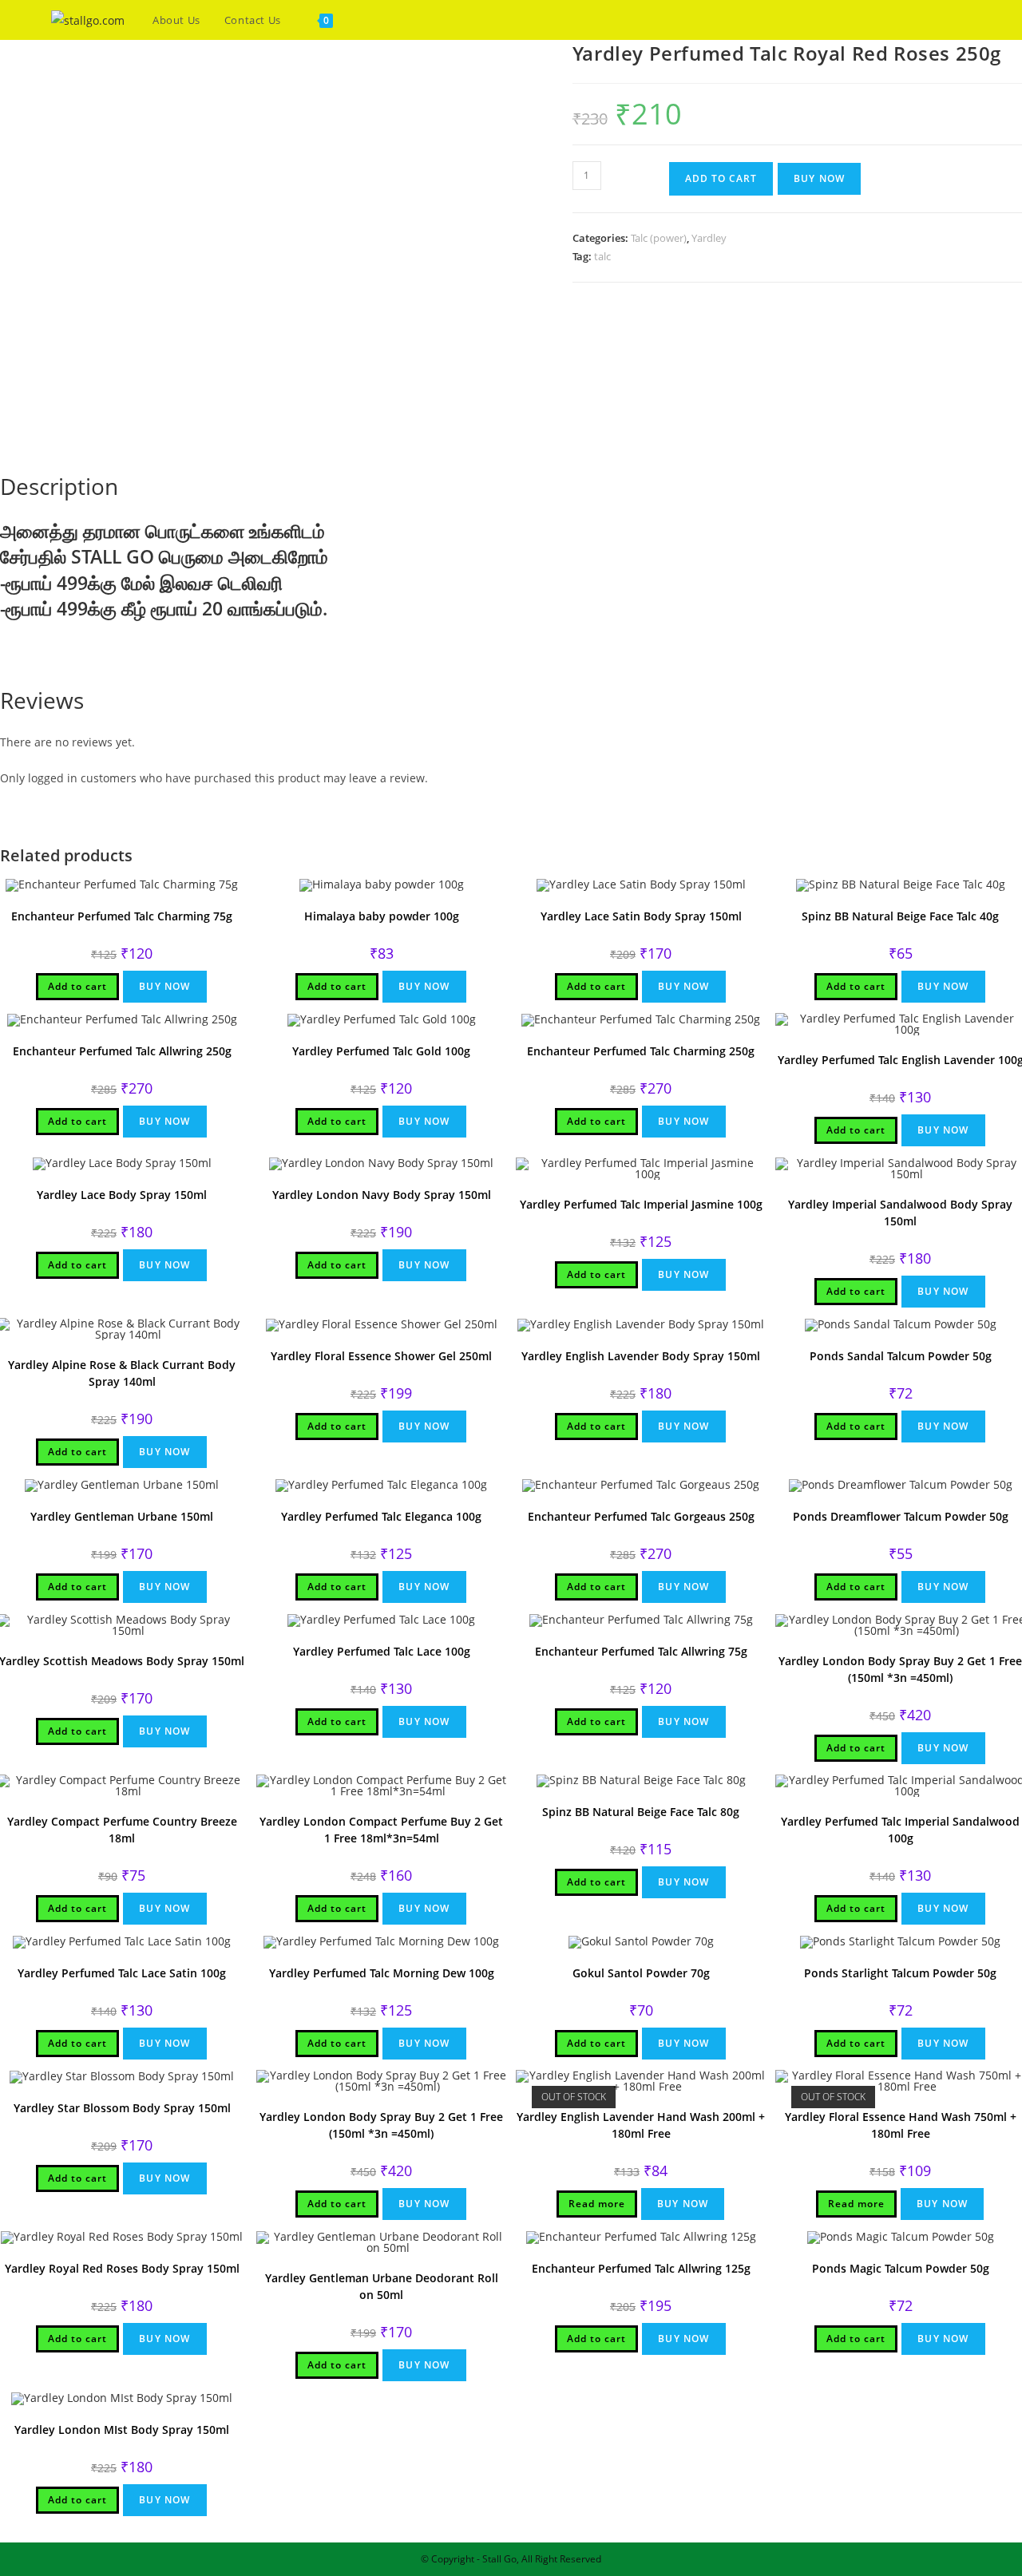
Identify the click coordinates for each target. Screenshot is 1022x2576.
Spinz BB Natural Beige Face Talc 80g (641, 1812)
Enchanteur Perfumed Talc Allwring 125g (641, 2268)
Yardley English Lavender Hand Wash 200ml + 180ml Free (641, 2125)
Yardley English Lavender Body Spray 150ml (641, 1356)
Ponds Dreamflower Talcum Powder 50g (901, 1516)
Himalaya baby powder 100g (382, 916)
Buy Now (819, 178)
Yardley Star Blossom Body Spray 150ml (122, 2108)
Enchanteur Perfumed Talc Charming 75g (122, 916)
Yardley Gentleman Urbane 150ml (122, 1516)
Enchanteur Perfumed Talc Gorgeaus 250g (641, 1516)
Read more (597, 2204)
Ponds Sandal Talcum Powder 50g (901, 1356)
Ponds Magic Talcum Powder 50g (901, 2268)
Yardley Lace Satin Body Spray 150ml (641, 916)
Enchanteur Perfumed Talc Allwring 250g (122, 1051)
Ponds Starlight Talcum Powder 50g (900, 1973)
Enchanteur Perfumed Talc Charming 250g (641, 1051)
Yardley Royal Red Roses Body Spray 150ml (122, 2268)
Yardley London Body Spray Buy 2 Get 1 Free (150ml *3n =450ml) (381, 2125)
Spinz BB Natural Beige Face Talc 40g (900, 916)
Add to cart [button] (77, 986)
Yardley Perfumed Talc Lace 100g (382, 1651)
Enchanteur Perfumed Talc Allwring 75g (641, 1651)
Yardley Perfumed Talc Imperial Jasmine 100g (641, 1204)
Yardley (709, 238)
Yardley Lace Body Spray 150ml (122, 1195)
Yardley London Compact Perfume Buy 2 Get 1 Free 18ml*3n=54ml (381, 1830)
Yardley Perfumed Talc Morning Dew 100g (382, 1973)
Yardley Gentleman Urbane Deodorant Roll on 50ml (382, 2286)
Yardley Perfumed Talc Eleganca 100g (381, 1516)
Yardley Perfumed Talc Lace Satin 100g (122, 1973)
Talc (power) (659, 238)
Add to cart (721, 178)
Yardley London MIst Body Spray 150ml (122, 2430)
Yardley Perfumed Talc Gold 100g (381, 1051)
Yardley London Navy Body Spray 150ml (382, 1195)
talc (602, 256)
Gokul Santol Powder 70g (641, 1973)
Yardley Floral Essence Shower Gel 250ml (381, 1356)
